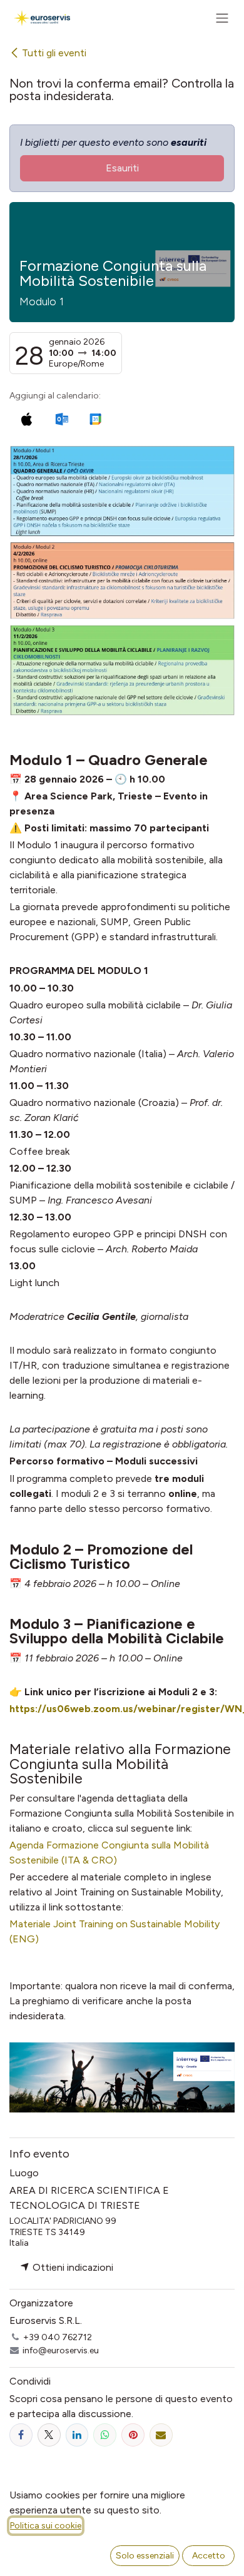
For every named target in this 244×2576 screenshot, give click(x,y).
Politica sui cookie (46, 2526)
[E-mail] (161, 2435)
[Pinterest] (133, 2435)
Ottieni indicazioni (72, 2267)
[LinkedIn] (77, 2435)
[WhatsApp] (105, 2435)
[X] (49, 2435)
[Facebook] (21, 2435)
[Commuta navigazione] (222, 18)
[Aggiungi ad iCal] (27, 419)
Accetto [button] (209, 2556)
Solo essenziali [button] (145, 2556)
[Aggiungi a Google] (95, 419)
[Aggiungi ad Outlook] (62, 419)
